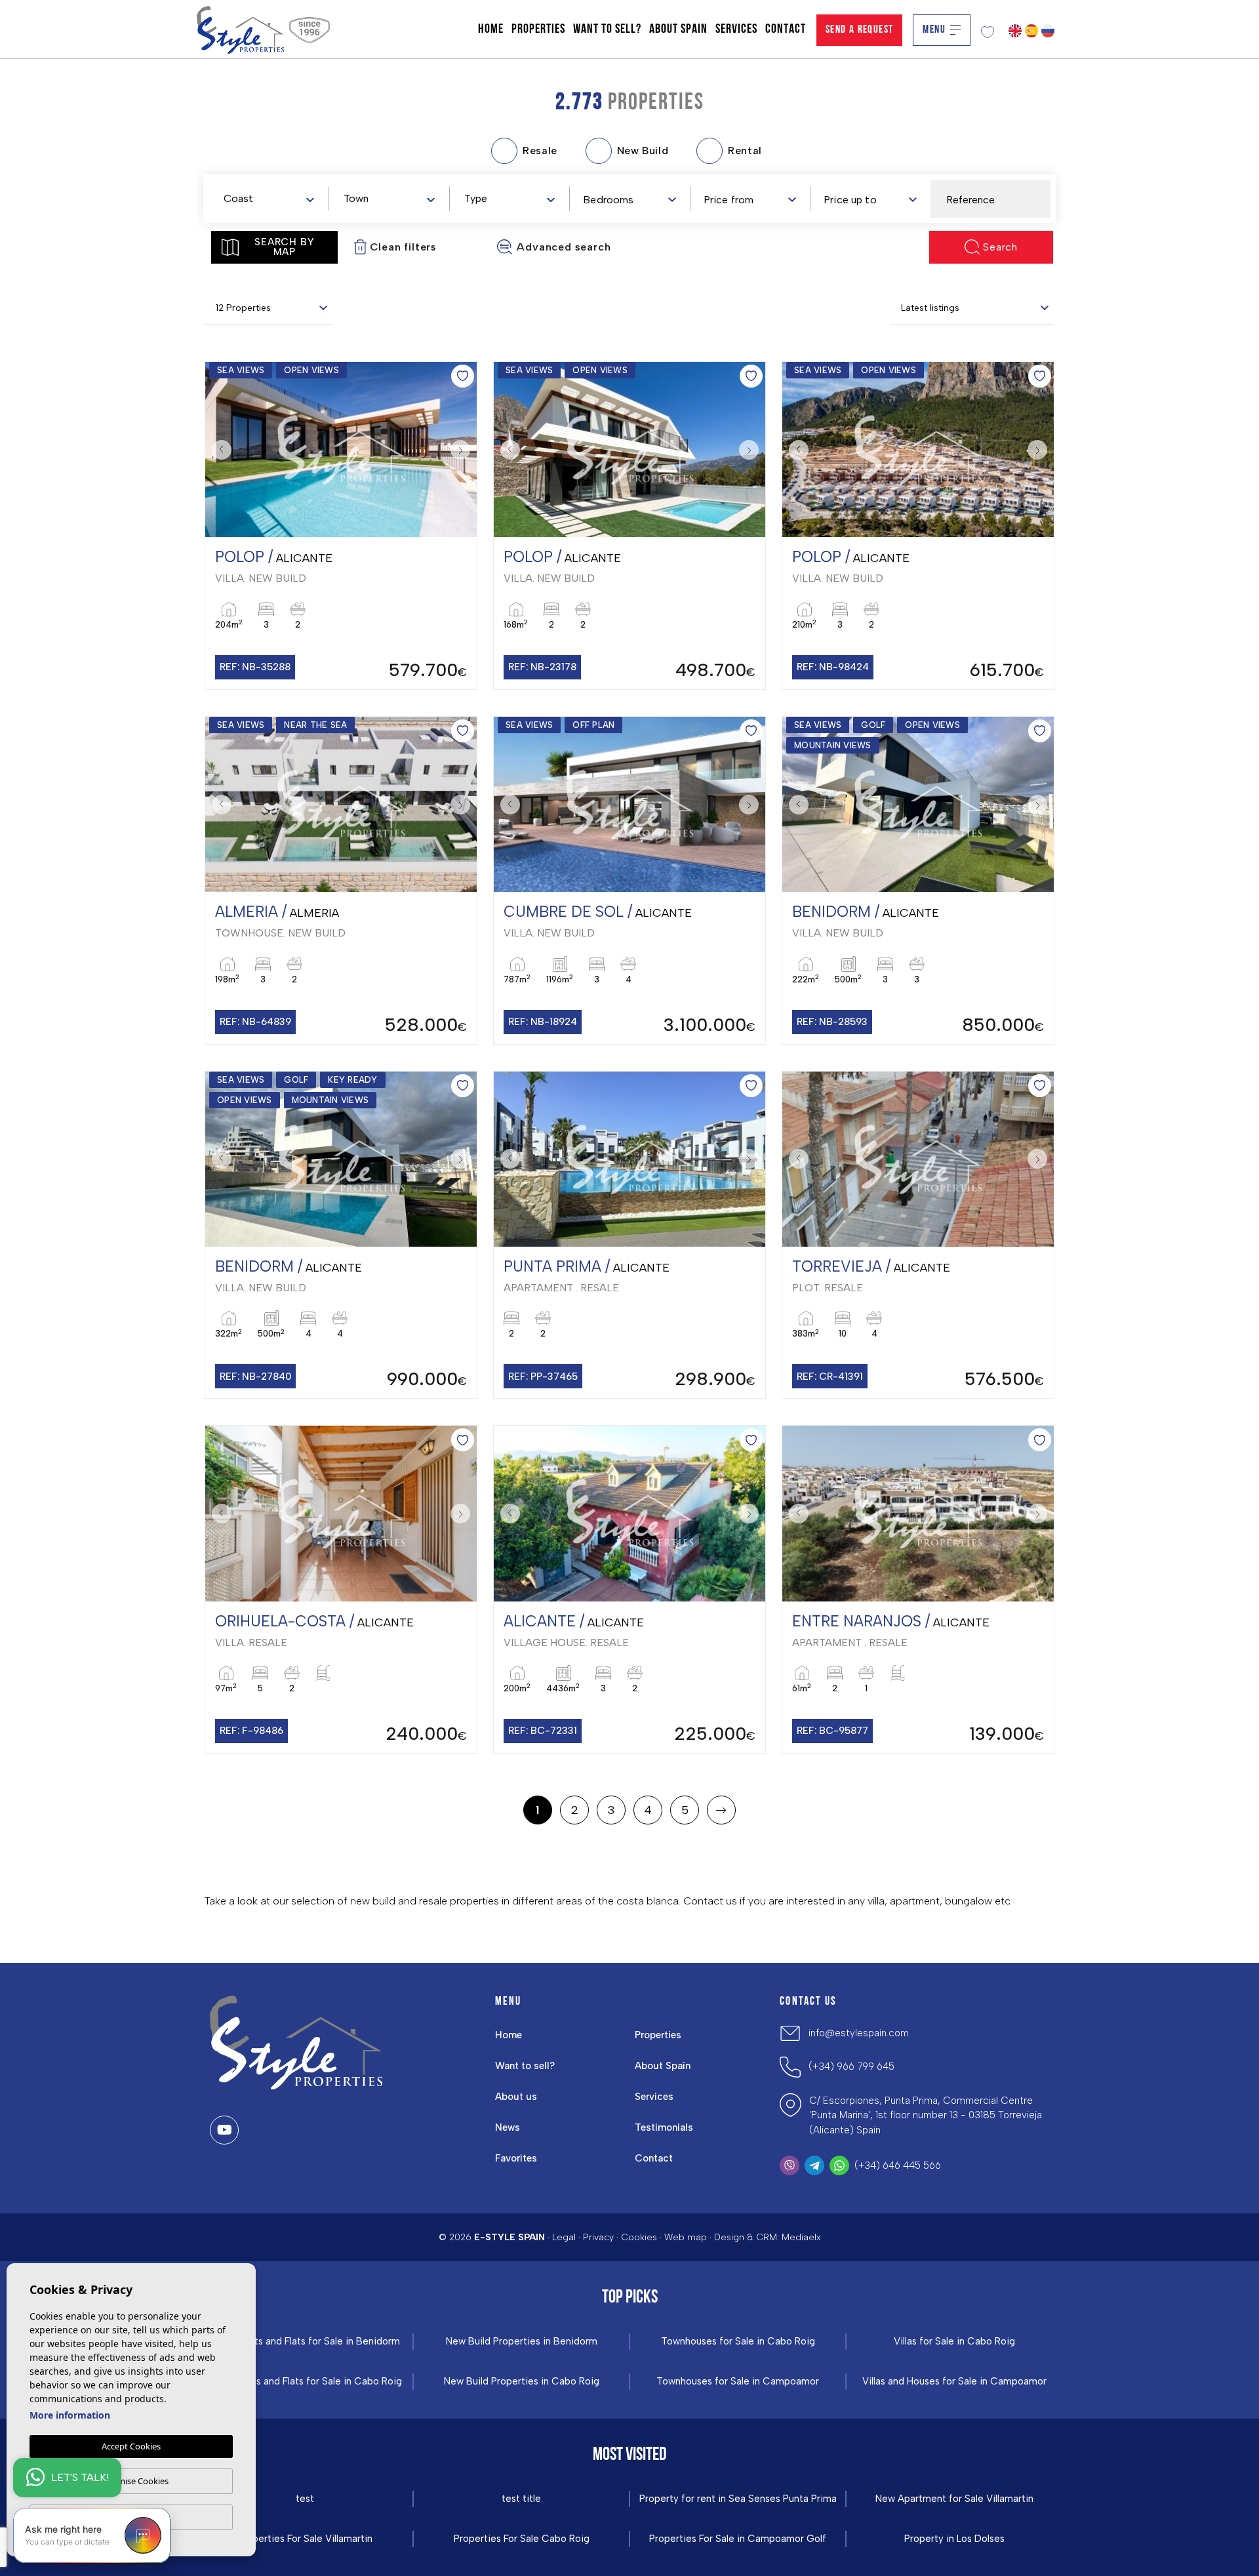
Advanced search (564, 247)
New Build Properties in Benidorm (522, 2342)
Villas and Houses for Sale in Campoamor (954, 2382)
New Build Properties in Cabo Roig (522, 2382)
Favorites (516, 2158)
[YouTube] (224, 2130)
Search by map (284, 247)
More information (70, 2415)
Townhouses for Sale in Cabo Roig (738, 2342)
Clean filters (403, 247)
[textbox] (271, 199)
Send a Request (860, 30)
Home (491, 30)
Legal (564, 2237)
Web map (686, 2237)
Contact (786, 30)
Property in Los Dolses (954, 2539)
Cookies (639, 2237)
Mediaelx (801, 2237)
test (305, 2499)
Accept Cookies (131, 2446)
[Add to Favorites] (463, 376)
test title (521, 2499)
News (508, 2127)
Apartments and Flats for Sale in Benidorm (305, 2342)
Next (464, 450)
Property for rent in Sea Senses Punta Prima (738, 2499)
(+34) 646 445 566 (898, 2165)
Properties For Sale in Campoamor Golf (738, 2539)
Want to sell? (607, 30)
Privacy (598, 2237)
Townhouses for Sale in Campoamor (738, 2382)
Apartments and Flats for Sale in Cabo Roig (305, 2382)
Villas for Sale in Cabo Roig (954, 2342)
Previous (218, 450)
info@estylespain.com (859, 2033)
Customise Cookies (131, 2481)
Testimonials (664, 2127)
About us (516, 2097)
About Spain (678, 30)
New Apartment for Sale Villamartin (954, 2499)
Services (736, 30)
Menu (934, 30)
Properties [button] (538, 30)
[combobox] (269, 198)
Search (1000, 247)
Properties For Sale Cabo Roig (522, 2539)
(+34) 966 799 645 (851, 2066)
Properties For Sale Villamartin (305, 2539)
